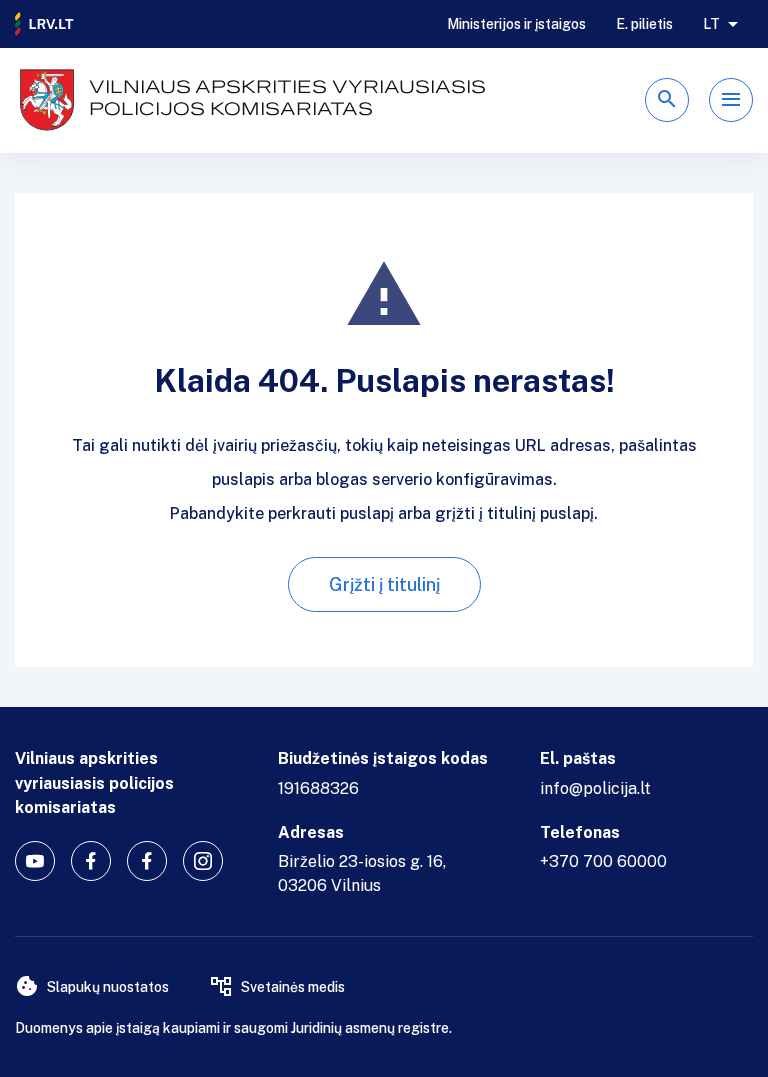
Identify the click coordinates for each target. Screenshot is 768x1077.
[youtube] (35, 861)
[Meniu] (731, 100)
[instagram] (203, 861)
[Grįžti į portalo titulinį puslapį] (45, 24)
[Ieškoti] (667, 100)
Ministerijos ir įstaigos (516, 24)
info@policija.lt (595, 788)
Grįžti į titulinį (384, 584)
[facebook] (91, 861)
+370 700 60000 (603, 861)
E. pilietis (644, 24)
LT (711, 24)
